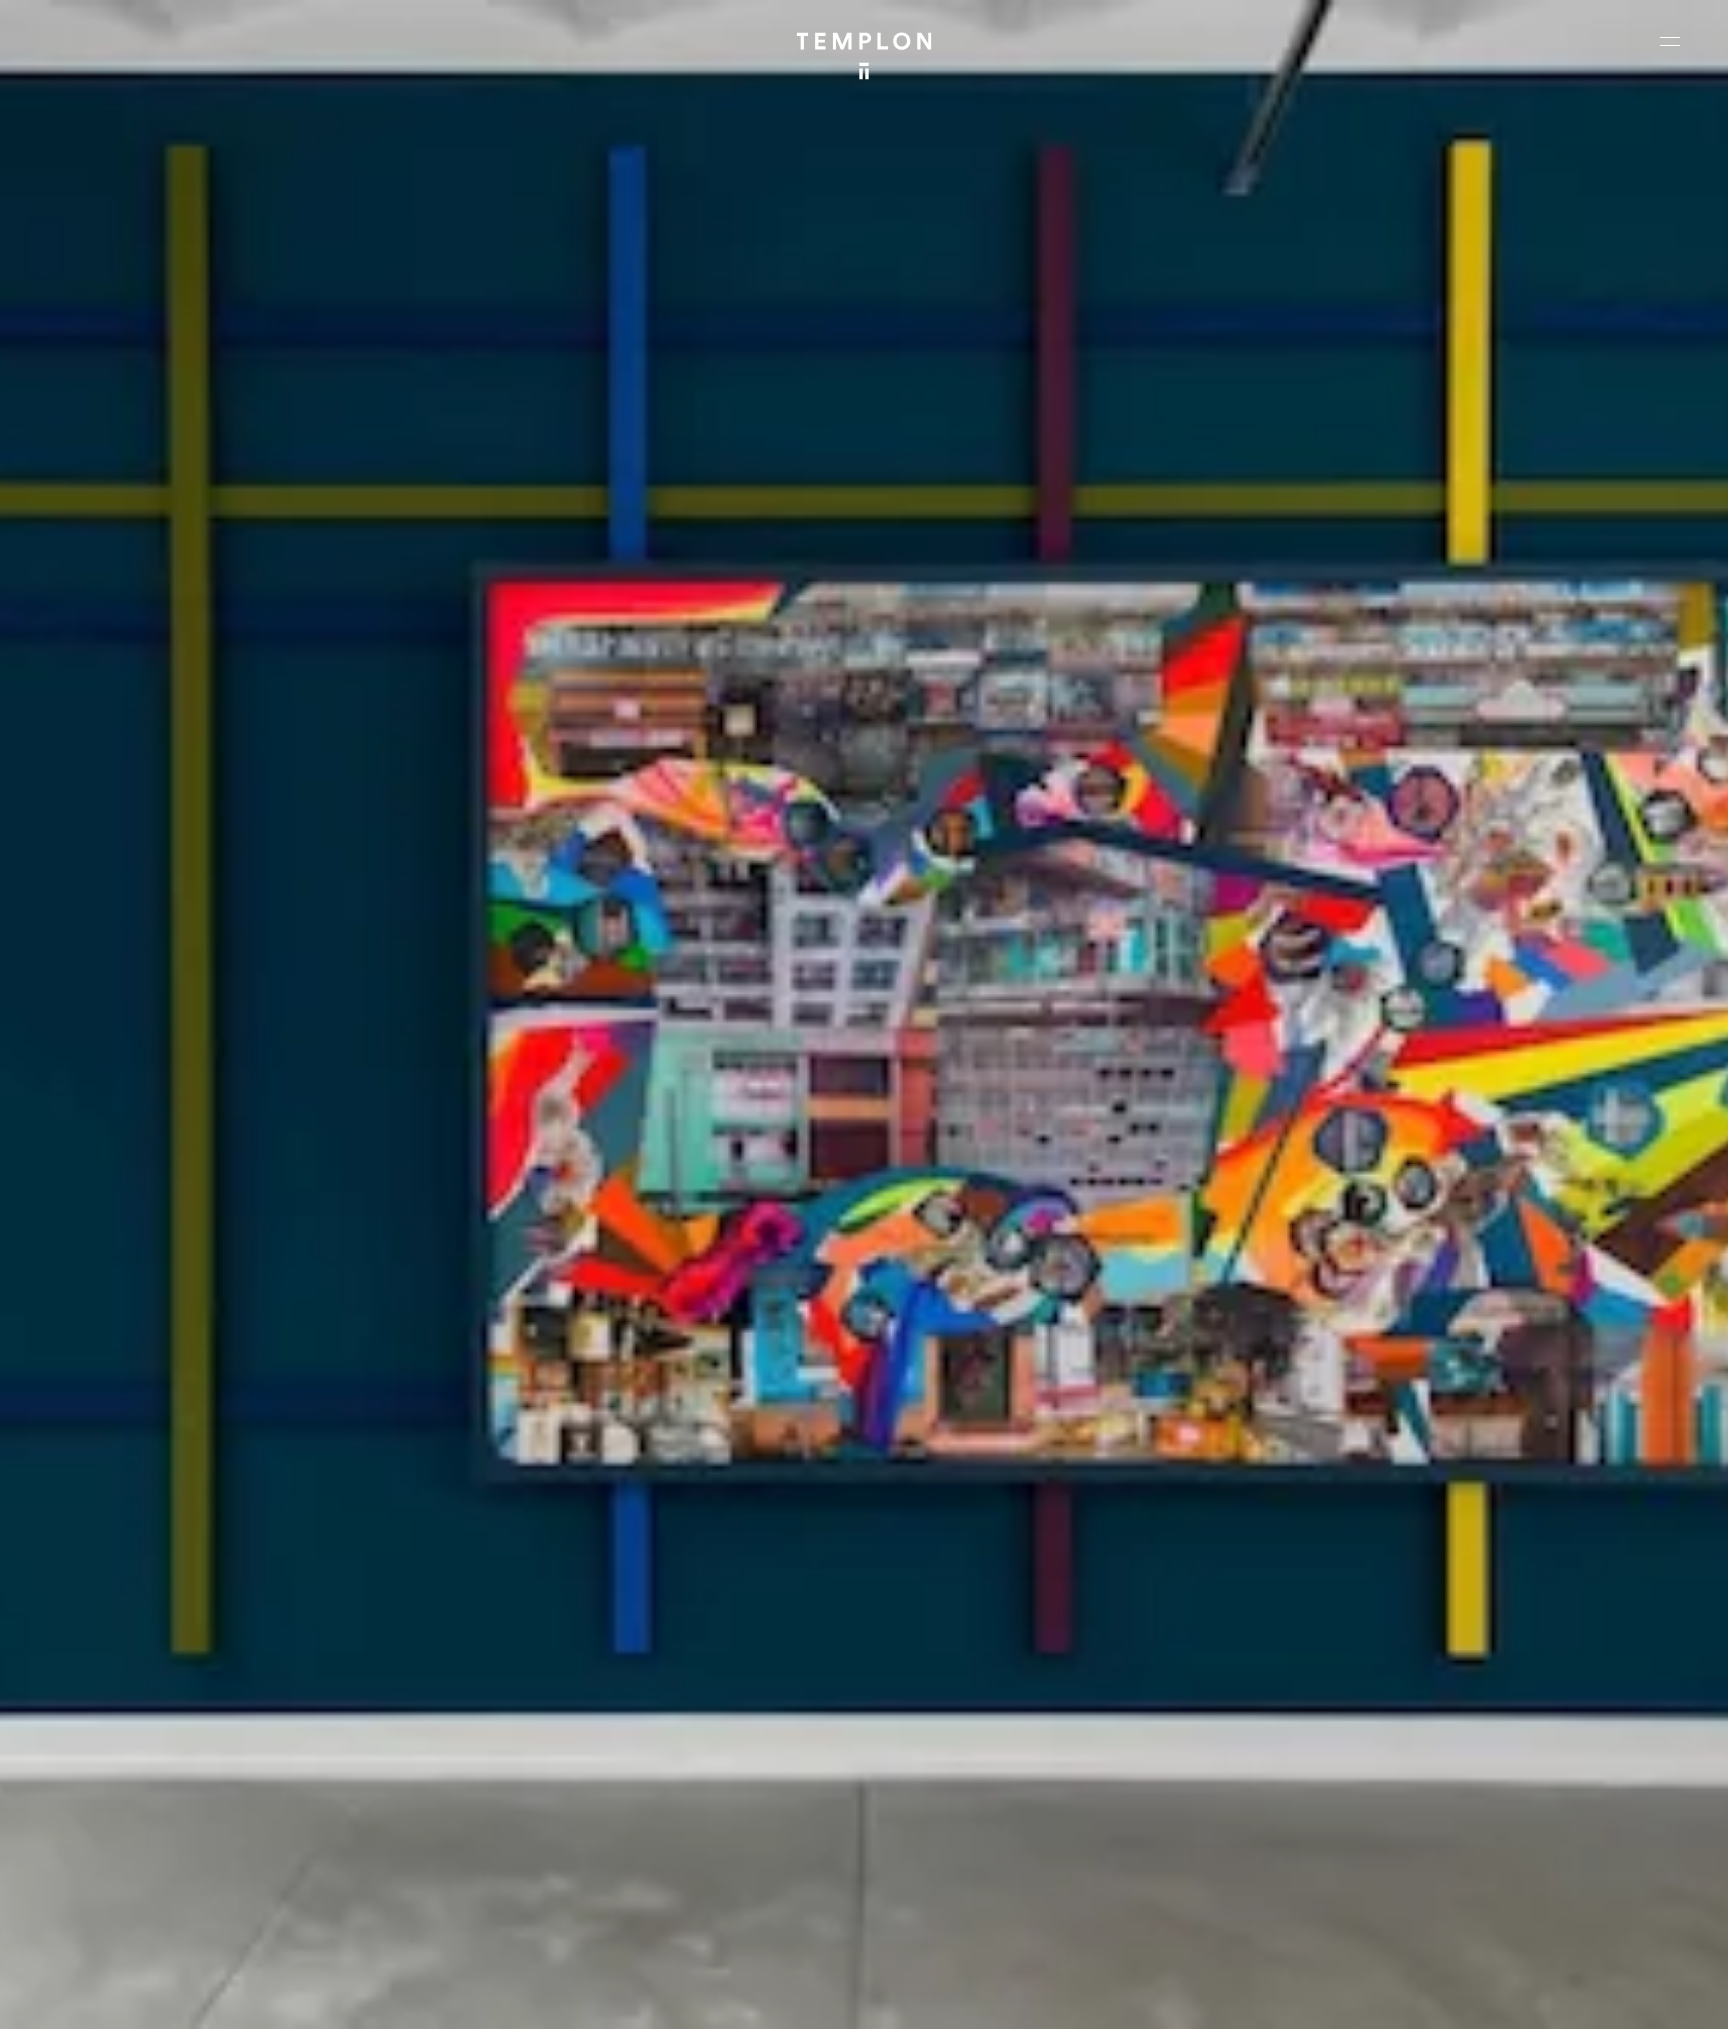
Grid (518, 1996)
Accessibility (1648, 1996)
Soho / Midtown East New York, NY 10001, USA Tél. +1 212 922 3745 (568, 1841)
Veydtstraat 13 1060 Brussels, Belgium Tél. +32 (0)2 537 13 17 (558, 1706)
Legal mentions (1453, 1996)
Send (938, 1861)
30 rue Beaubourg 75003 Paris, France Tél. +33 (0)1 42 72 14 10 (134, 1706)
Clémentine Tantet (363, 1996)
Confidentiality (1554, 1996)
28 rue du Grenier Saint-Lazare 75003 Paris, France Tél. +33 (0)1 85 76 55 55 (162, 1841)
